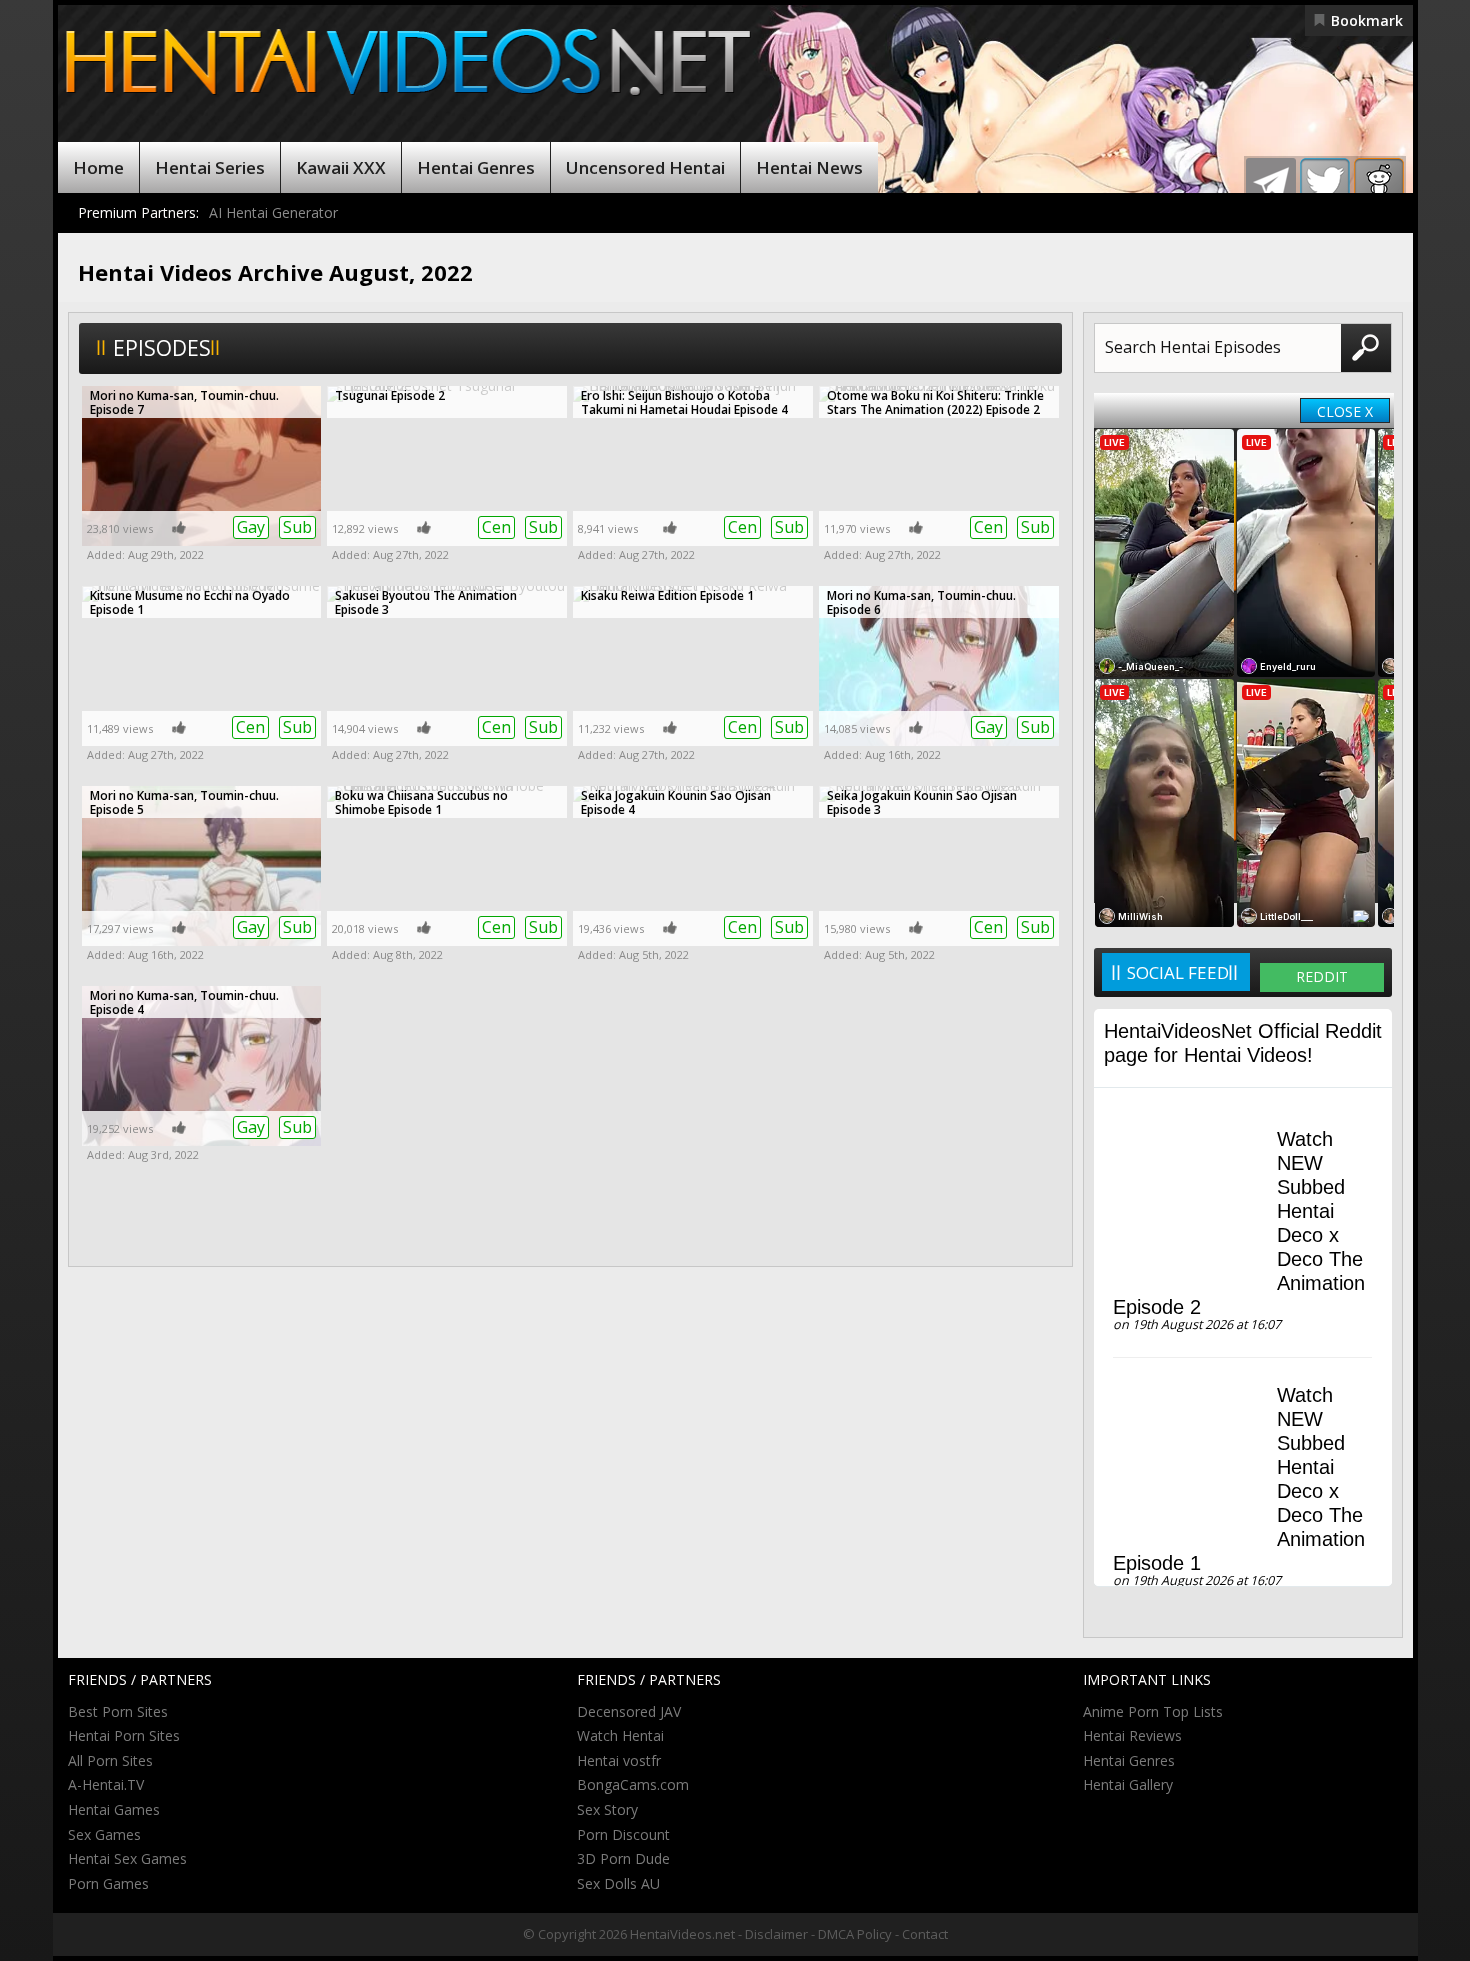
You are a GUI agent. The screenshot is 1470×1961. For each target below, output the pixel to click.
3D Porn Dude (623, 1858)
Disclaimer (776, 1934)
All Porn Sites (110, 1760)
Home (98, 167)
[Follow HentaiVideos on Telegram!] (1271, 183)
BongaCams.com (633, 1784)
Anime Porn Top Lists (1153, 1711)
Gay (251, 527)
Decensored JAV (629, 1711)
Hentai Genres (476, 167)
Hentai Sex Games (127, 1858)
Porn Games (108, 1883)
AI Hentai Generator (273, 212)
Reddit (1322, 976)
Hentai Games (114, 1809)
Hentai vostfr (619, 1760)
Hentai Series (210, 167)
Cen (496, 527)
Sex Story (607, 1809)
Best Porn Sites (118, 1711)
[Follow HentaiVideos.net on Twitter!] (1325, 183)
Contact (925, 1934)
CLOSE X (1345, 411)
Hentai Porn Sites (124, 1735)
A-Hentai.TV (106, 1784)
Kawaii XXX (341, 167)
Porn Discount (623, 1834)
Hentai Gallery (1128, 1784)
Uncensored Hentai (645, 167)
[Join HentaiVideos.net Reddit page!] (1379, 183)
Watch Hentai (620, 1735)
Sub (297, 527)
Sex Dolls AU (618, 1883)
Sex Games (104, 1834)
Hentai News (809, 167)
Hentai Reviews (1132, 1735)
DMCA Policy (855, 1934)
